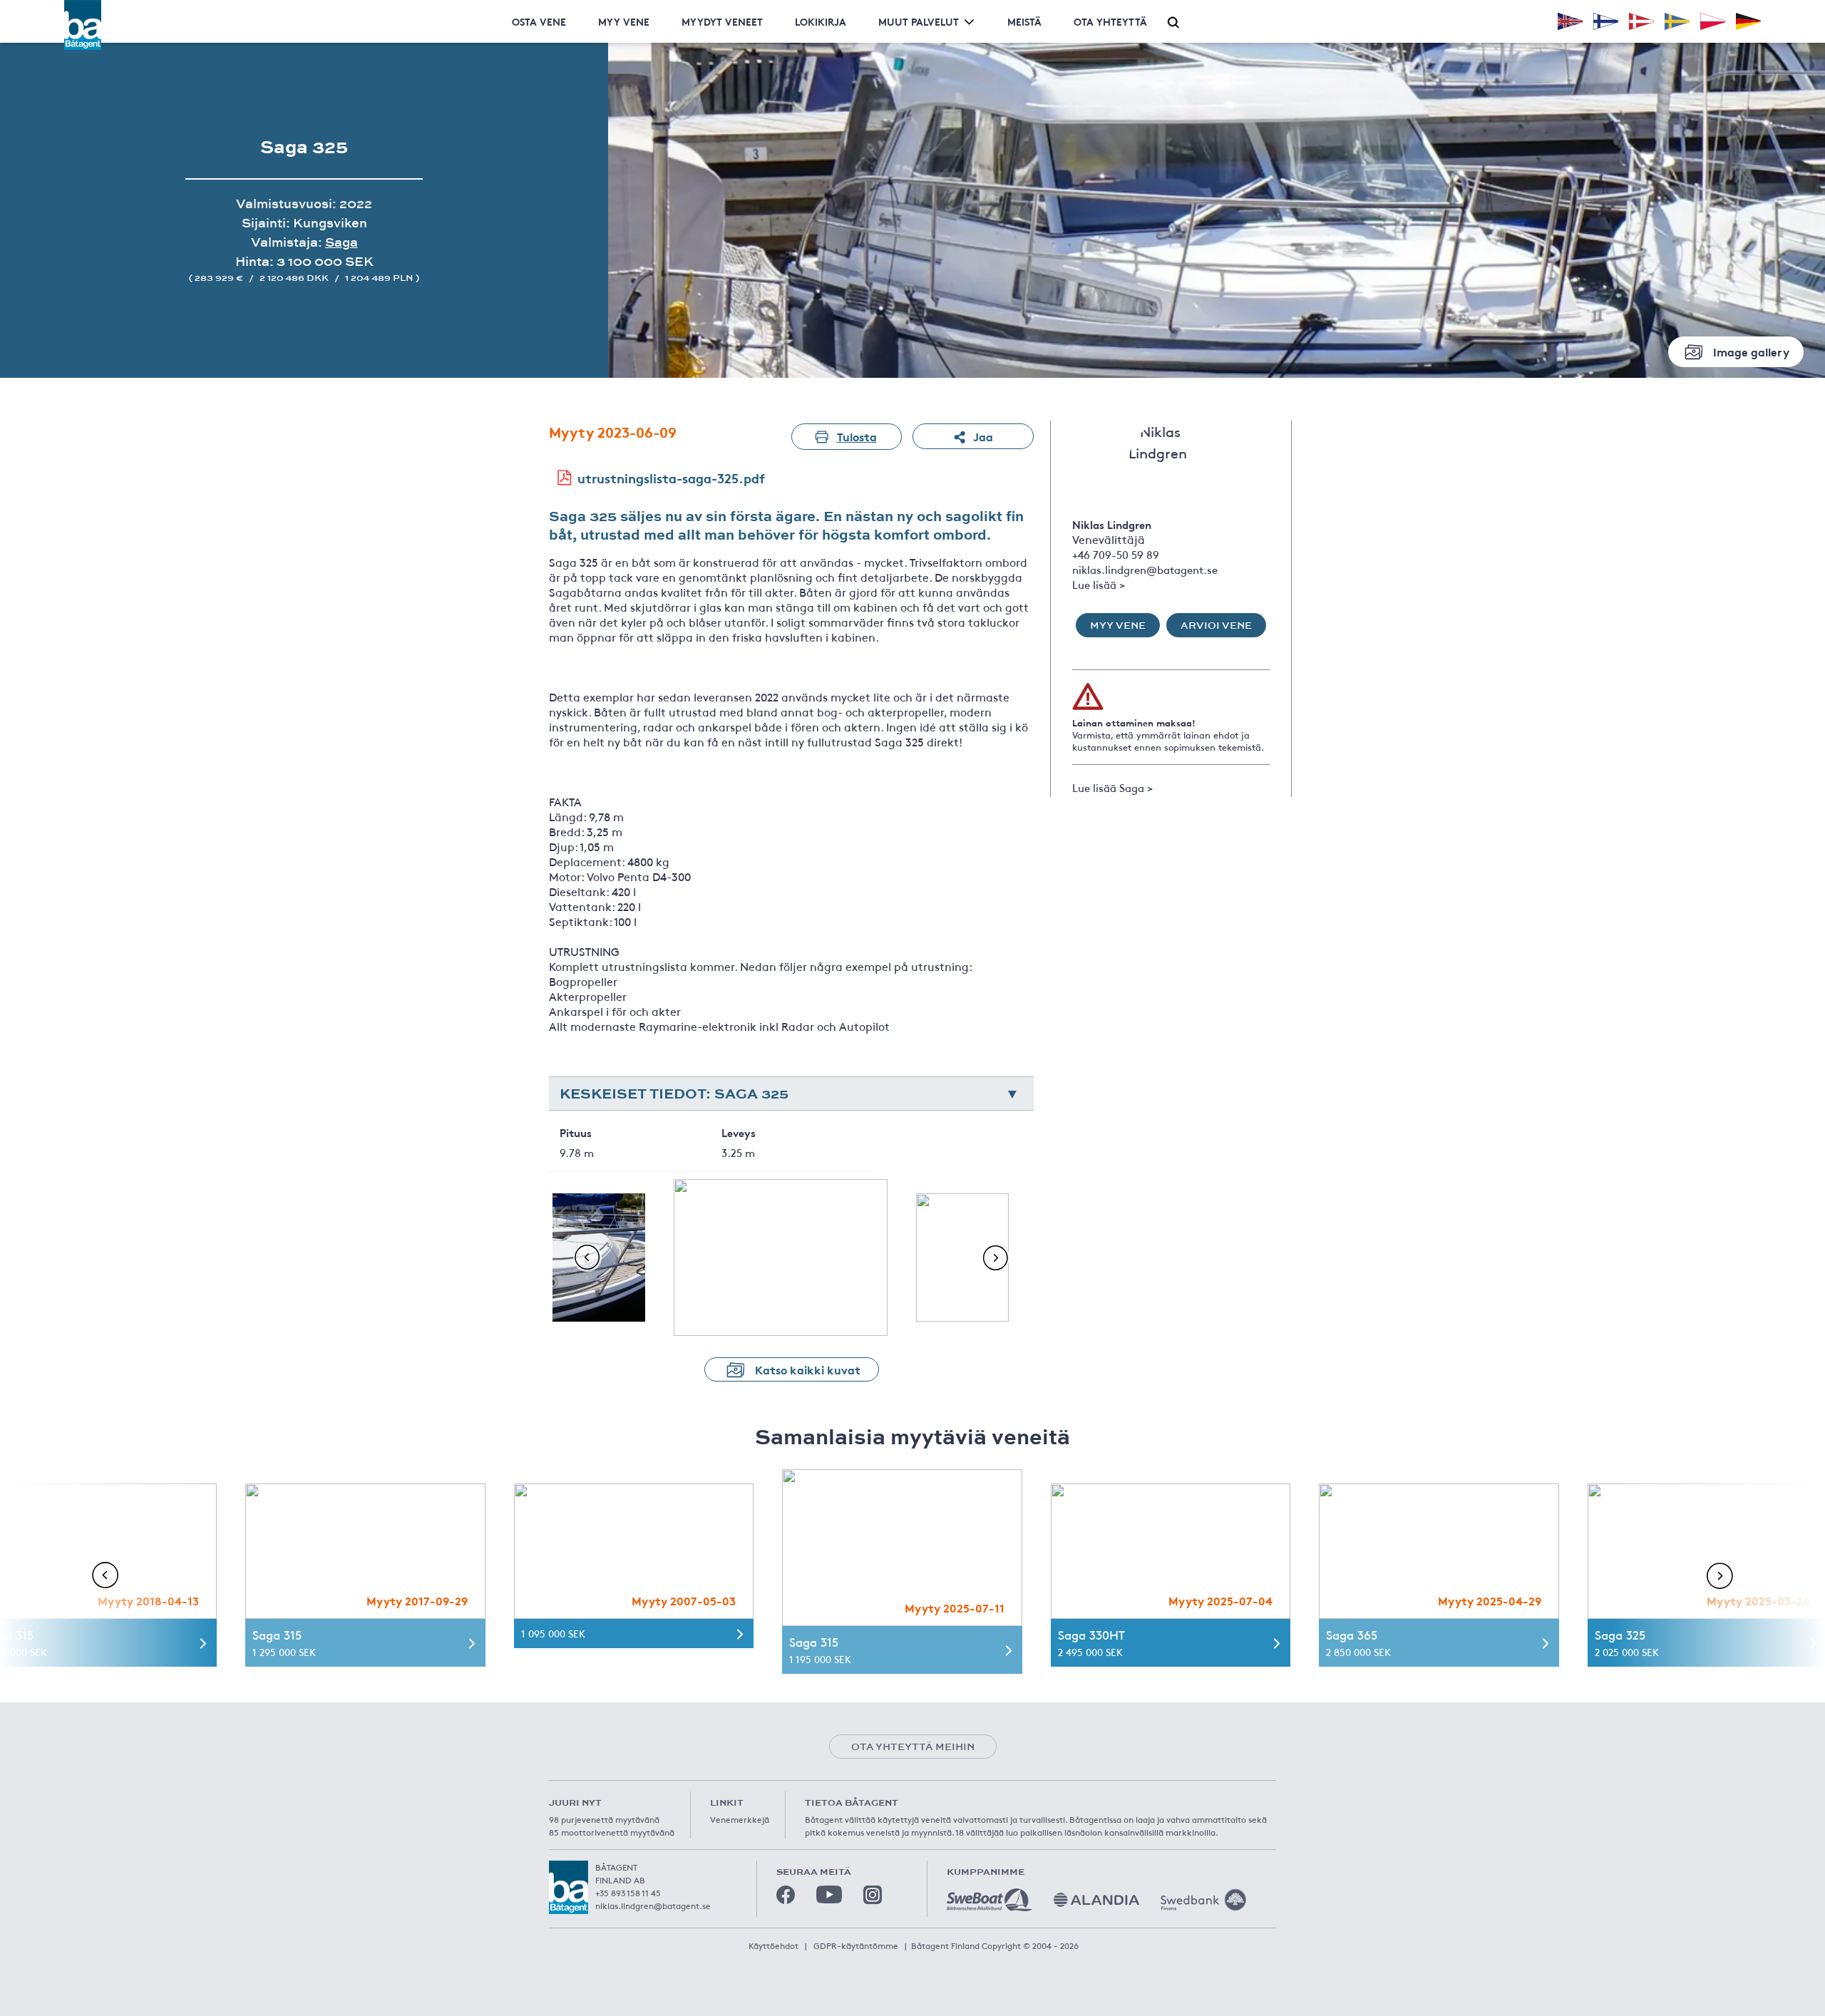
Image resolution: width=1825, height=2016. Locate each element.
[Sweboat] (989, 1900)
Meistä (1024, 21)
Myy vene (624, 21)
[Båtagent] (83, 25)
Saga (341, 242)
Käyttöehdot (773, 1945)
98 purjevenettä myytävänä (604, 1819)
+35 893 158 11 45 (628, 1893)
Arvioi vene (1216, 625)
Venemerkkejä (740, 1819)
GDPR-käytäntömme (856, 1945)
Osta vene (539, 21)
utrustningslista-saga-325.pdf (671, 478)
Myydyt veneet (722, 21)
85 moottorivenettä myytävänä (612, 1832)
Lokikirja (821, 21)
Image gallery (1751, 351)
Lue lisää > (1099, 584)
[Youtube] (829, 1894)
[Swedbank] (1203, 1900)
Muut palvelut (919, 21)
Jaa (983, 436)
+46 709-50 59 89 (1116, 554)
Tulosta (857, 436)
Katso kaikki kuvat (808, 1369)
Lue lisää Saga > (1112, 787)
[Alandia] (1096, 1900)
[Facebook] (786, 1895)
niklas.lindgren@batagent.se (1145, 569)
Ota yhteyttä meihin (913, 1747)
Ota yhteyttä (1110, 21)
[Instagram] (873, 1895)
